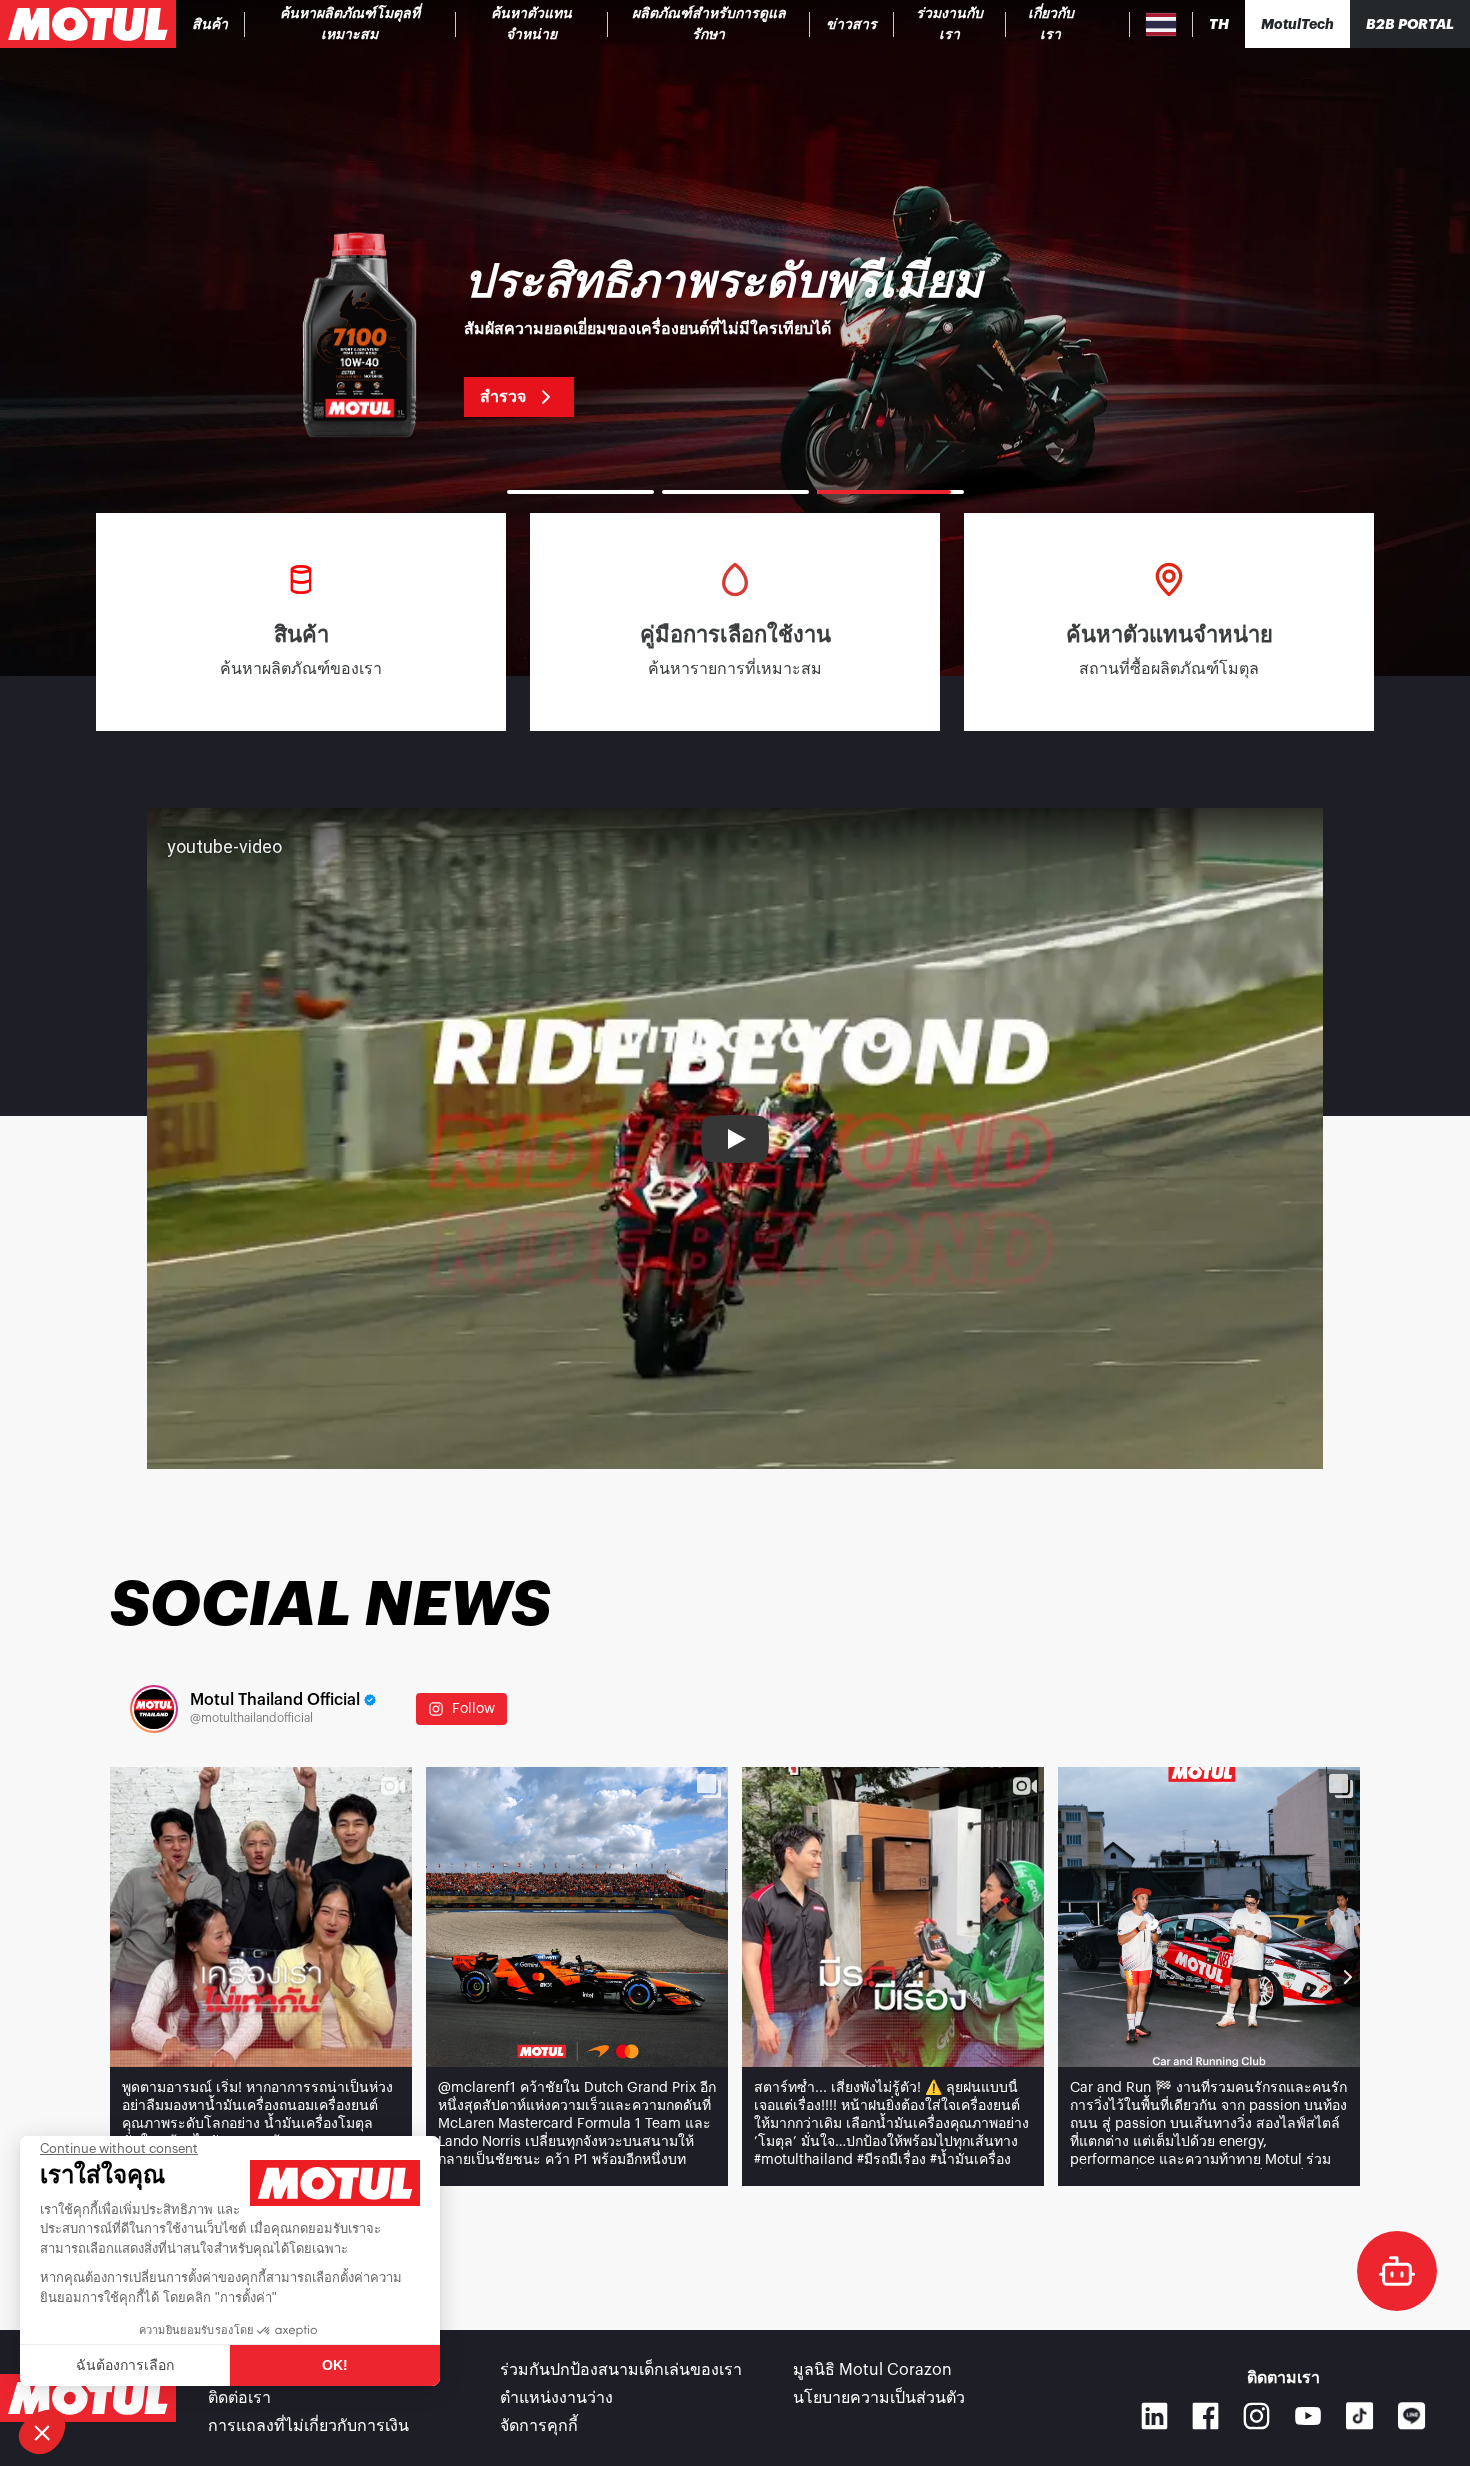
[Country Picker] (1161, 24)
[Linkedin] (1154, 2415)
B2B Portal (1410, 24)
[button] (42, 2432)
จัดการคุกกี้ (539, 2426)
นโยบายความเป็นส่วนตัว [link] (879, 2398)
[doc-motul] (1397, 2271)
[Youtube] (1307, 2415)
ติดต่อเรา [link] (239, 2398)
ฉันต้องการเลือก (125, 2365)
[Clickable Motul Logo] (88, 24)
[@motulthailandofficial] (154, 1709)
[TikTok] (1360, 2416)
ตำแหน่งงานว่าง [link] (556, 2398)
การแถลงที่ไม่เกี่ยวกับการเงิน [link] (308, 2426)
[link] (709, 24)
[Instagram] (1256, 2415)
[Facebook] (1205, 2415)
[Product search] (1113, 24)
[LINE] (1412, 2416)
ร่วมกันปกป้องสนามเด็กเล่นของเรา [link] (621, 2370)
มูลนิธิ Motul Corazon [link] (872, 2370)
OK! (335, 2365)
